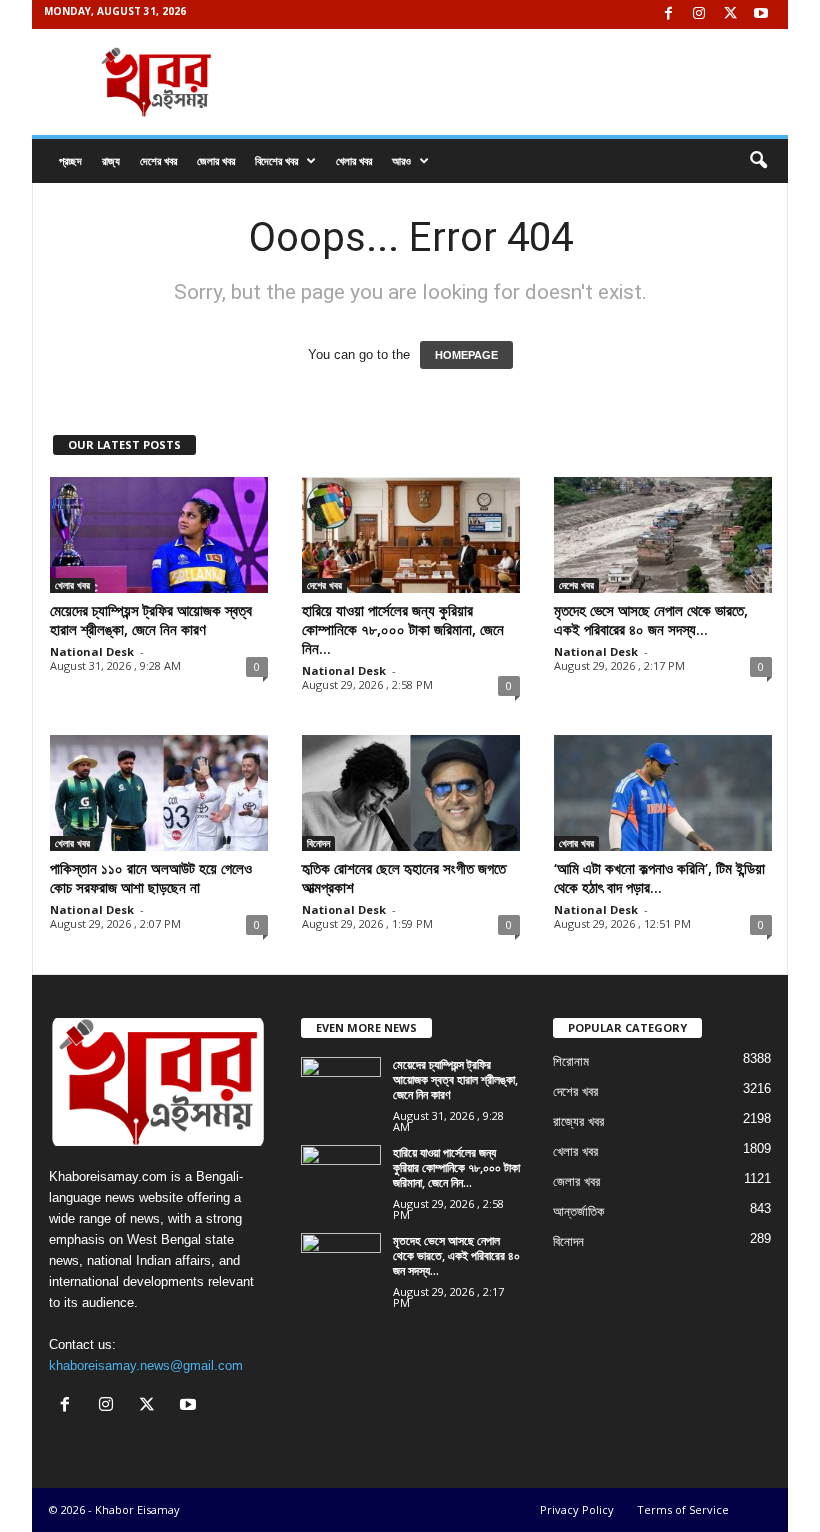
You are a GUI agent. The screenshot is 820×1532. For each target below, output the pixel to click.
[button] (758, 161)
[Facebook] (668, 14)
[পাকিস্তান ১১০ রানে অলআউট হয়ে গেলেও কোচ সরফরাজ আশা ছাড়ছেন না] (159, 793)
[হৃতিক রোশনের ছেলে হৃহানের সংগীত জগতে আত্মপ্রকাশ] (411, 793)
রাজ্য (111, 160)
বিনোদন (318, 843)
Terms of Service (683, 1509)
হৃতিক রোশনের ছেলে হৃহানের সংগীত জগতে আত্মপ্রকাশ (404, 877)
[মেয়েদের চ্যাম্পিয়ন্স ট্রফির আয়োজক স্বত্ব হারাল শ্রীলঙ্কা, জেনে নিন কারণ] (159, 535)
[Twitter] (730, 14)
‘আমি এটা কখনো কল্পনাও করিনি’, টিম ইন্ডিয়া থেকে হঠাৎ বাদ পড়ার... (659, 877)
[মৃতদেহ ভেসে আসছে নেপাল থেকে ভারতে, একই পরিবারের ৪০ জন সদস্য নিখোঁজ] (663, 535)
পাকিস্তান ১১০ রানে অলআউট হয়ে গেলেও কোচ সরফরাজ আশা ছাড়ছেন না (151, 877)
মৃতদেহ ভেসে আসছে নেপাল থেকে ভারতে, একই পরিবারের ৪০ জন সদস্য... (651, 619)
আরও (401, 160)
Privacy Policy (577, 1509)
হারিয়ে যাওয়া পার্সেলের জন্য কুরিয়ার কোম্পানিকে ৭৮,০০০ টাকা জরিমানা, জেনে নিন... (403, 629)
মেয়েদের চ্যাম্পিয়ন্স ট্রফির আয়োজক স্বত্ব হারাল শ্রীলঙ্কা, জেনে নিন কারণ (151, 619)
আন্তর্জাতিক (578, 1211)
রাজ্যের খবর (578, 1121)
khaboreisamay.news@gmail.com (146, 1365)
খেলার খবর (354, 160)
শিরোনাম (571, 1061)
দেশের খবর (158, 160)
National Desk (92, 651)
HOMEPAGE (466, 355)
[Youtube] (761, 14)
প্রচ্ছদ (70, 160)
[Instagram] (699, 14)
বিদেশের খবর (276, 160)
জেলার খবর (216, 160)
